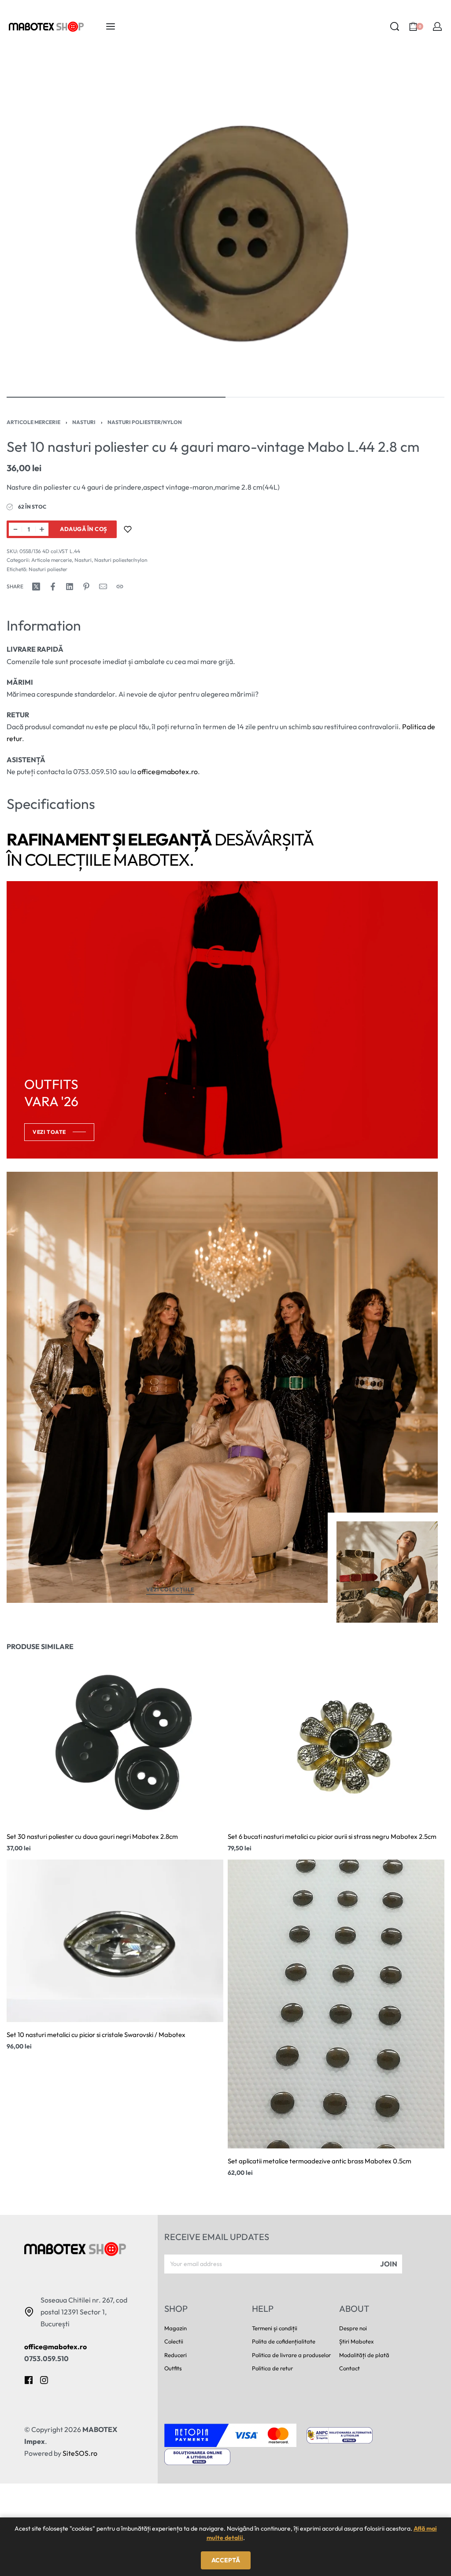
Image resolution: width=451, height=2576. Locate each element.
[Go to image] (116, 397)
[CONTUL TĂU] (437, 26)
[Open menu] (111, 26)
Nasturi (84, 422)
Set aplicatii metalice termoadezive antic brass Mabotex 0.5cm (320, 2161)
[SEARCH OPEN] (395, 26)
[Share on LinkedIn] (70, 587)
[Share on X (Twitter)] (36, 587)
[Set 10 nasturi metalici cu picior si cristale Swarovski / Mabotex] (115, 1941)
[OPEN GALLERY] (225, 224)
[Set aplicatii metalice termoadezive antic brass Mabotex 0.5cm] (336, 2004)
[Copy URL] (120, 587)
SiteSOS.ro (80, 2453)
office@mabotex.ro (168, 771)
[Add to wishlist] (128, 529)
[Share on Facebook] (53, 587)
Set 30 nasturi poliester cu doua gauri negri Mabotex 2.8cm (92, 1836)
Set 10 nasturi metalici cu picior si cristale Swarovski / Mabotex (96, 2035)
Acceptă (226, 2560)
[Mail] (103, 587)
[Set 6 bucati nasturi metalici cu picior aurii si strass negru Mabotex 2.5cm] (336, 1743)
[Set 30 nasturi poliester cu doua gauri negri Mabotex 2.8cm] (115, 1743)
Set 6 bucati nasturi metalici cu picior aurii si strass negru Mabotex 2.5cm (332, 1836)
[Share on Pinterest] (86, 587)
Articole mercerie (33, 422)
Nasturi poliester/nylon (145, 422)
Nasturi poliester (48, 569)
